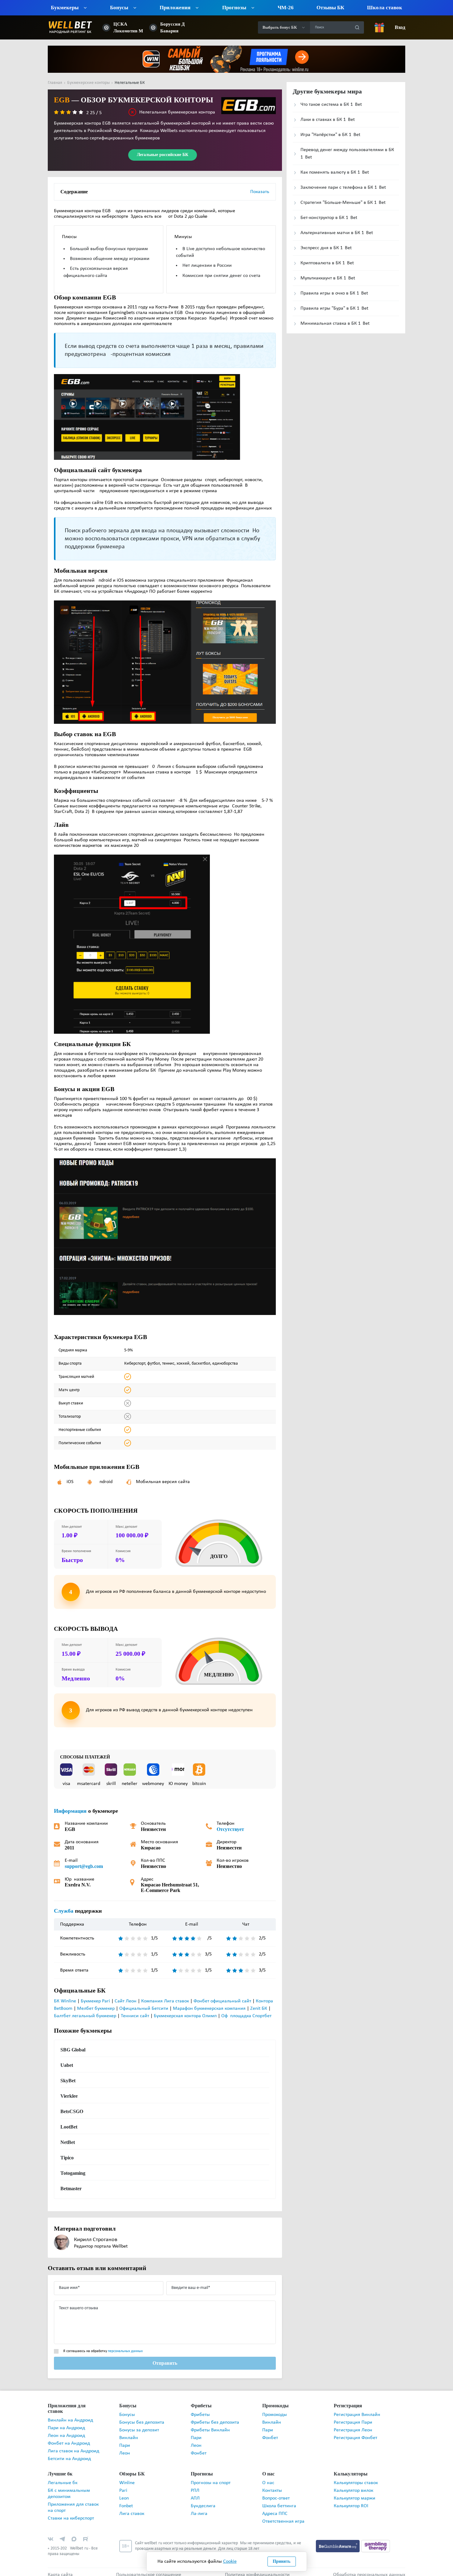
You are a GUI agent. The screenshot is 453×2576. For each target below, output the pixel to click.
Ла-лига (199, 2508)
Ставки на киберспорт (71, 2513)
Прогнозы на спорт (211, 2477)
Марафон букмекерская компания (209, 2009)
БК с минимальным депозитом (69, 2488)
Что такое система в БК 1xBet (331, 105)
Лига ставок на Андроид (73, 2446)
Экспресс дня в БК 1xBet (326, 248)
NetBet (68, 2142)
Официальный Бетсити (144, 2009)
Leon (124, 2493)
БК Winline (65, 2001)
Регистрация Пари (353, 2422)
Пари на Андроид (66, 2422)
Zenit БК (259, 2009)
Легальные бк (63, 2477)
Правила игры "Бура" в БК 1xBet (334, 308)
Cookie (230, 2562)
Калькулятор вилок (353, 2485)
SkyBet (68, 2081)
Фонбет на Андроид (69, 2438)
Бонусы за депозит (139, 2430)
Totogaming (73, 2173)
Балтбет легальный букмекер (85, 2016)
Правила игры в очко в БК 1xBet (334, 293)
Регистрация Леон (353, 2430)
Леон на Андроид (66, 2430)
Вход (400, 27)
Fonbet (126, 2500)
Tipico (67, 2158)
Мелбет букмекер (96, 2009)
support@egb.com (84, 1866)
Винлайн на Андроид (70, 2415)
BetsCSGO (71, 2112)
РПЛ (195, 2485)
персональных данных (125, 2351)
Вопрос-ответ (276, 2493)
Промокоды (275, 2415)
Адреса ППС (275, 2508)
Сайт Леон (126, 2001)
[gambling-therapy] (376, 2540)
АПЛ (195, 2493)
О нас (268, 2477)
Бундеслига (203, 2500)
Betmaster (71, 2189)
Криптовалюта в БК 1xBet (327, 263)
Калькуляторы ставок (356, 2477)
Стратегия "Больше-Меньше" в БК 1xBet (343, 203)
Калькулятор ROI (351, 2500)
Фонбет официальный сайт (222, 2001)
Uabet (67, 2065)
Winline (127, 2477)
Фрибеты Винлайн (210, 2430)
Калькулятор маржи (355, 2493)
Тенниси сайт (135, 2016)
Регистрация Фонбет (355, 2438)
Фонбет (199, 2453)
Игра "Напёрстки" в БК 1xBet (330, 135)
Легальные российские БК (163, 155)
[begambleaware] (339, 2540)
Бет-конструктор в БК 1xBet (329, 218)
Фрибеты (200, 2415)
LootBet (69, 2127)
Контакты (272, 2485)
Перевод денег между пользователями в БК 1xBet (347, 154)
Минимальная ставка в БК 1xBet (335, 324)
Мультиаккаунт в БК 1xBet (328, 278)
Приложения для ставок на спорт (73, 2502)
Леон (125, 2453)
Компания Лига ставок (165, 2001)
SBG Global (72, 2050)
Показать (260, 192)
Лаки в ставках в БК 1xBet (328, 120)
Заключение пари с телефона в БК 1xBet (343, 188)
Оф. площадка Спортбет (246, 2016)
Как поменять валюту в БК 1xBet (335, 172)
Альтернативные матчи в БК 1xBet (337, 233)
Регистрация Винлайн (357, 2415)
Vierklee (69, 2096)
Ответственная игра (283, 2516)
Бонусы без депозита (142, 2422)
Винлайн (129, 2438)
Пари (125, 2446)
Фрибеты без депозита (215, 2422)
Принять (282, 2561)
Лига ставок (132, 2508)
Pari (123, 2485)
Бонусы (127, 2415)
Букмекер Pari (95, 2001)
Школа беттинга (279, 2500)
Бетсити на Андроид (69, 2453)
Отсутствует (229, 1829)
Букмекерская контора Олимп (185, 2016)
